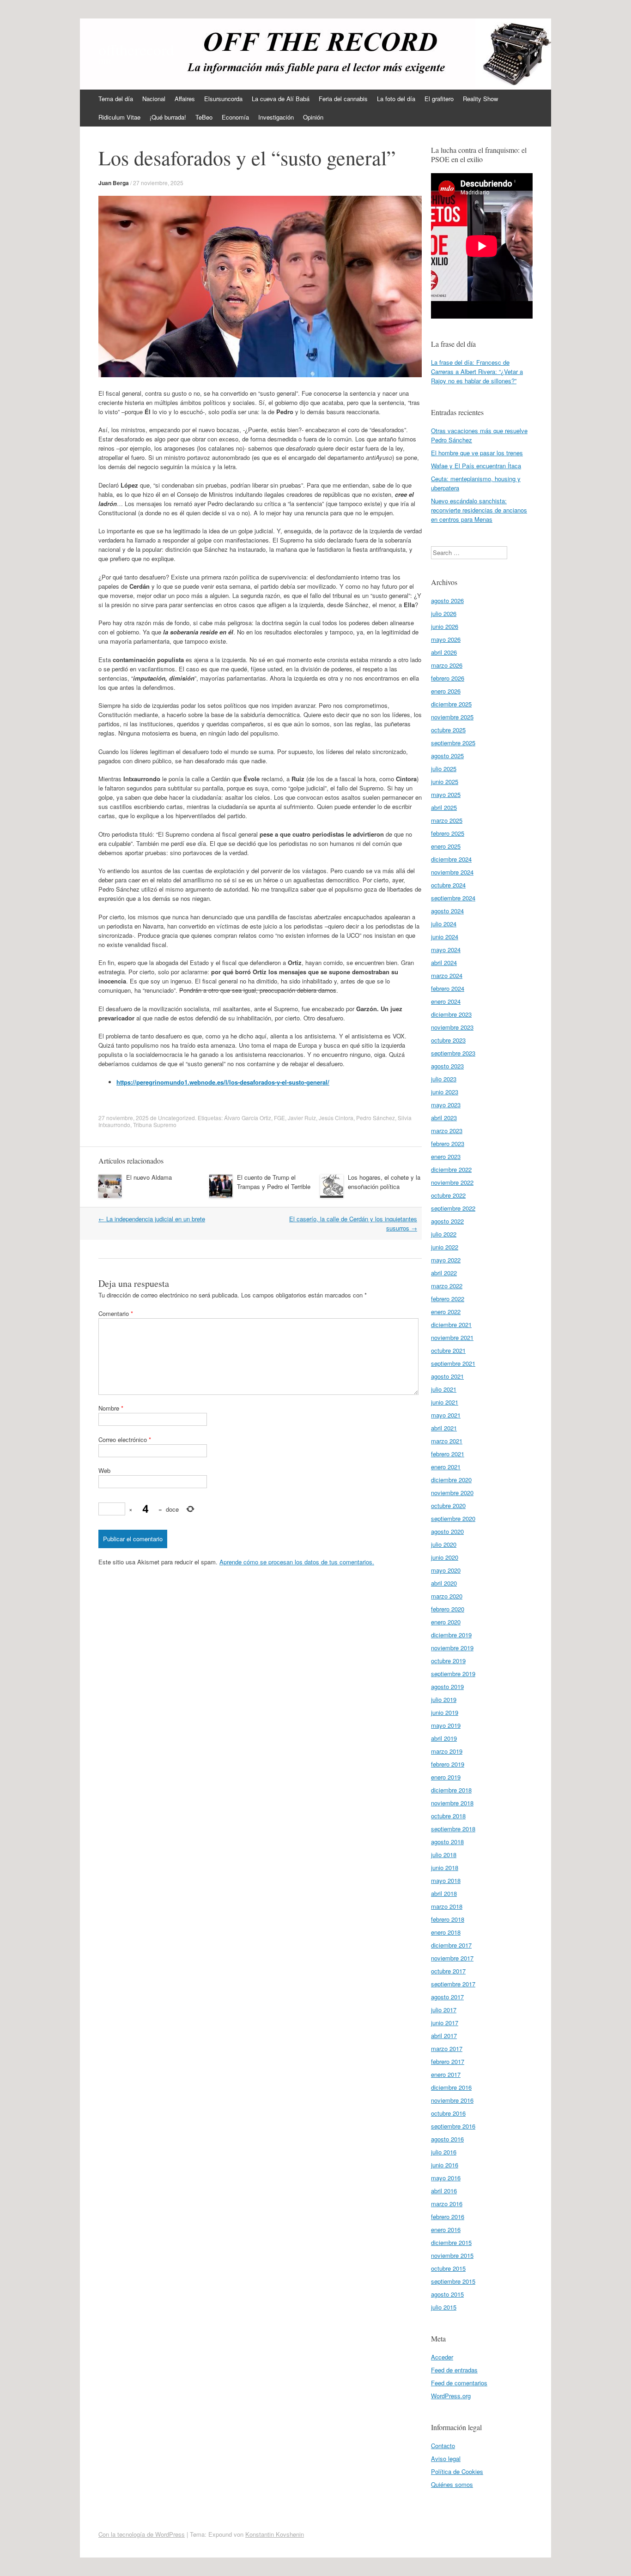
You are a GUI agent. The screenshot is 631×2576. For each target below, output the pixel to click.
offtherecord (136, 49)
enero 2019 (446, 1777)
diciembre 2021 (451, 1324)
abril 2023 (444, 1118)
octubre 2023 (448, 1040)
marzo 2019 (447, 1751)
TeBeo (204, 117)
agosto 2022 (447, 1221)
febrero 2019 (448, 1764)
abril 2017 (444, 2036)
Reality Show (480, 99)
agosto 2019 (447, 1686)
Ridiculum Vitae (119, 117)
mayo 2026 (446, 639)
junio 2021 (445, 1402)
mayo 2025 (446, 794)
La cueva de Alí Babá (281, 99)
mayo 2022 (446, 1260)
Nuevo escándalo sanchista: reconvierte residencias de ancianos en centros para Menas (479, 510)
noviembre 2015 (452, 2255)
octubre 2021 (448, 1350)
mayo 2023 (446, 1105)
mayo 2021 (446, 1415)
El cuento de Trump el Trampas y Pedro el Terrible (274, 1182)
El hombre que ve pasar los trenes (477, 453)
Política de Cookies (457, 2471)
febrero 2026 (448, 678)
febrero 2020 (448, 1609)
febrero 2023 (448, 1143)
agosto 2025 (447, 756)
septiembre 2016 (453, 2126)
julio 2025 (444, 769)
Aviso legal (446, 2458)
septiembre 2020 (453, 1518)
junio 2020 (445, 1557)
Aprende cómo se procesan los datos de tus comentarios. (297, 1562)
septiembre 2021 (453, 1363)
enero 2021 (446, 1467)
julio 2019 (444, 1699)
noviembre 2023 (452, 1027)
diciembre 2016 (451, 2087)
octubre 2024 (448, 885)
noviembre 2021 (452, 1337)
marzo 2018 (447, 1906)
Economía (235, 117)
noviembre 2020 (452, 1493)
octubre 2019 (448, 1661)
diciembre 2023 (451, 1014)
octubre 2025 (448, 730)
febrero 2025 (448, 833)
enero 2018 (446, 1932)
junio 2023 (445, 1092)
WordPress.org (451, 2396)
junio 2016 (445, 2165)
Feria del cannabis (343, 99)
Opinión (313, 117)
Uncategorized (176, 1118)
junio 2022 (445, 1247)
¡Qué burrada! (168, 117)
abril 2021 (444, 1428)
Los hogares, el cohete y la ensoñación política (384, 1182)
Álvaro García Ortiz (248, 1118)
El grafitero (439, 99)
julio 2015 (444, 2307)
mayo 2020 (446, 1570)
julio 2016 (444, 2152)
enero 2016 (446, 2229)
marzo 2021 (447, 1441)
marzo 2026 (447, 665)
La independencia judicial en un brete (152, 1219)
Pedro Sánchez (376, 1118)
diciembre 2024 (451, 859)
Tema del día (116, 99)
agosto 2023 (447, 1066)
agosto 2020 (447, 1531)
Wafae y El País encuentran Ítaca (476, 466)
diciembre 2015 (451, 2242)
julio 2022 (444, 1234)
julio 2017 (444, 2010)
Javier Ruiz (302, 1118)
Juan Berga (114, 183)
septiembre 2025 (453, 743)
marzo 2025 (447, 820)
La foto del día (396, 99)
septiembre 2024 (453, 898)
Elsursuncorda (223, 99)
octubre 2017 (448, 1971)
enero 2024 (446, 1001)
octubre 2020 (448, 1505)
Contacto (443, 2446)
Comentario (116, 1313)
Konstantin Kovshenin (275, 2534)
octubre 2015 (448, 2268)
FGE (279, 1118)
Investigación (276, 117)
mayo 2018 (446, 1880)
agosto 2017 (447, 1997)
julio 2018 (444, 1855)
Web (104, 1470)
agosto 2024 (447, 911)
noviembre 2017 (452, 1958)
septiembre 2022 (453, 1208)
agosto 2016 (447, 2139)
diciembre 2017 (451, 1945)
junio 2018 (445, 1867)
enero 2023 (446, 1156)
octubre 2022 (448, 1195)
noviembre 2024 (452, 872)
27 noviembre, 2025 (158, 183)
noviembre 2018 (452, 1803)
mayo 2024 (446, 950)
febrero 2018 (448, 1919)
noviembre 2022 (452, 1182)
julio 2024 (444, 924)
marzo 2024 (447, 975)
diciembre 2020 (451, 1480)
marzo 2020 (447, 1596)
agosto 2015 (447, 2294)
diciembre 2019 (451, 1635)
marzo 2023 (447, 1131)
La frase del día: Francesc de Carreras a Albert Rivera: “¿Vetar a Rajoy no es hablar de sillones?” (477, 371)
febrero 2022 (448, 1299)
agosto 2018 (447, 1842)
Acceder (442, 2357)
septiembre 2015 (453, 2281)
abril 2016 (444, 2191)
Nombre (111, 1408)
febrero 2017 (448, 2061)
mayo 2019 (446, 1725)
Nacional (154, 99)
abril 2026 (444, 652)
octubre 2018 (448, 1816)
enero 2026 (446, 691)
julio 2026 (444, 613)
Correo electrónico (125, 1439)
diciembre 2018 (451, 1790)
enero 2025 (446, 846)
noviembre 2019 (452, 1648)
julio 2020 (444, 1544)
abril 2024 (444, 962)
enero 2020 (446, 1622)
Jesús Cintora (336, 1118)
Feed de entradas (454, 2370)
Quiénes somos (452, 2484)
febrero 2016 (448, 2217)
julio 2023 (444, 1079)
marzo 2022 (447, 1286)
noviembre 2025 (452, 717)
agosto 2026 (447, 600)
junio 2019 (445, 1712)
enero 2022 (446, 1312)
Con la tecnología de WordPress (142, 2534)
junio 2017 (445, 2023)
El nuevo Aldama (149, 1177)
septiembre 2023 (453, 1053)
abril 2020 (444, 1583)
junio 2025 (445, 781)
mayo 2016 (446, 2178)
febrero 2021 (448, 1454)
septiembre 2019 (453, 1674)
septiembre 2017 (453, 1984)
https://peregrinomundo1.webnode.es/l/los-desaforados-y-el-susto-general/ (223, 1082)
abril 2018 (444, 1893)
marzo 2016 (447, 2204)
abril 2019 (444, 1738)
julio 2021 (444, 1389)
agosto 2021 (447, 1376)
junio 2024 (445, 937)
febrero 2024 (448, 988)
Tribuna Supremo (155, 1125)
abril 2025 (444, 807)
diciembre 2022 (451, 1169)
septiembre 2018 (453, 1829)
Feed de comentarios (459, 2383)
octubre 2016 (448, 2113)
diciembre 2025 (451, 704)
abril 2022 (444, 1273)
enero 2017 (446, 2074)
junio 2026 (445, 626)
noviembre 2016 (452, 2100)
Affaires (185, 99)
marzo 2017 (447, 2048)
